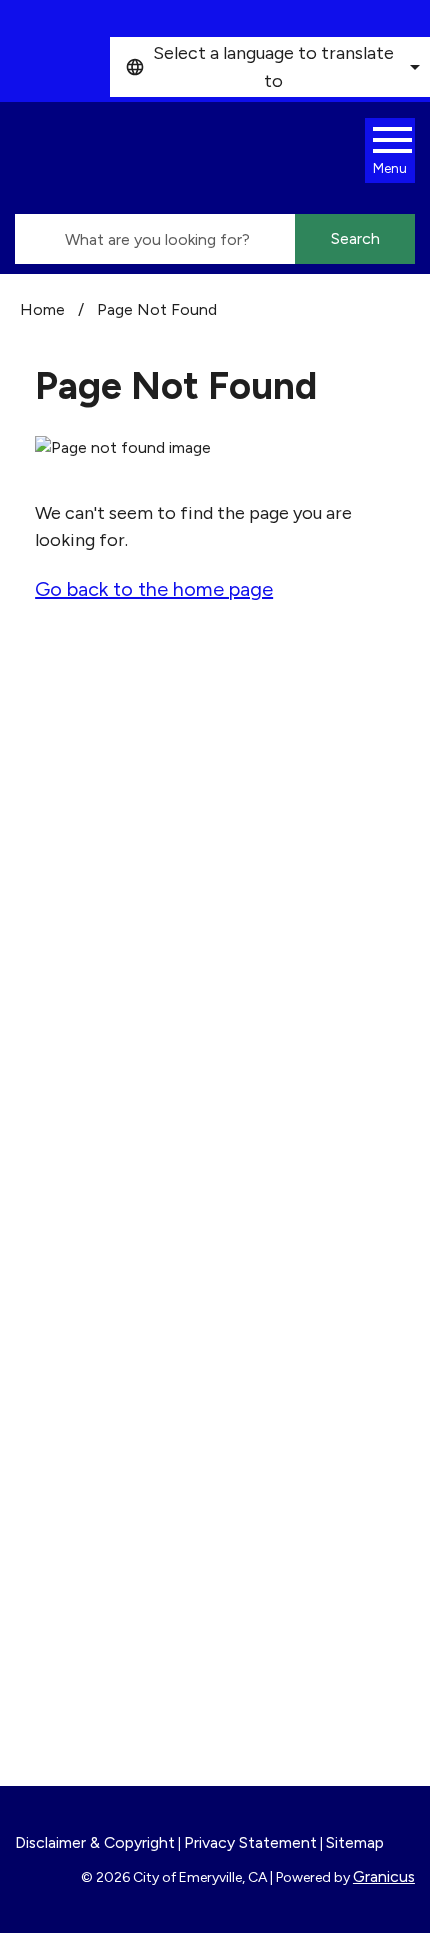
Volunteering (92, 1471)
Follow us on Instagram (165, 1236)
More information (93, 1088)
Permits (72, 1444)
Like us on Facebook (154, 1206)
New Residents (101, 1643)
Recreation (85, 1616)
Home (42, 309)
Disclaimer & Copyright (95, 1842)
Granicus (384, 1876)
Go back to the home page (154, 589)
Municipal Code (103, 1670)
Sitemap (355, 1842)
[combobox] (270, 67)
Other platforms (139, 1296)
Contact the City (110, 1697)
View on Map (72, 866)
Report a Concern (113, 1498)
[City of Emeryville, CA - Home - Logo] (195, 158)
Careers (72, 1417)
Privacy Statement (250, 1842)
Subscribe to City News (169, 1266)
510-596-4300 (137, 913)
